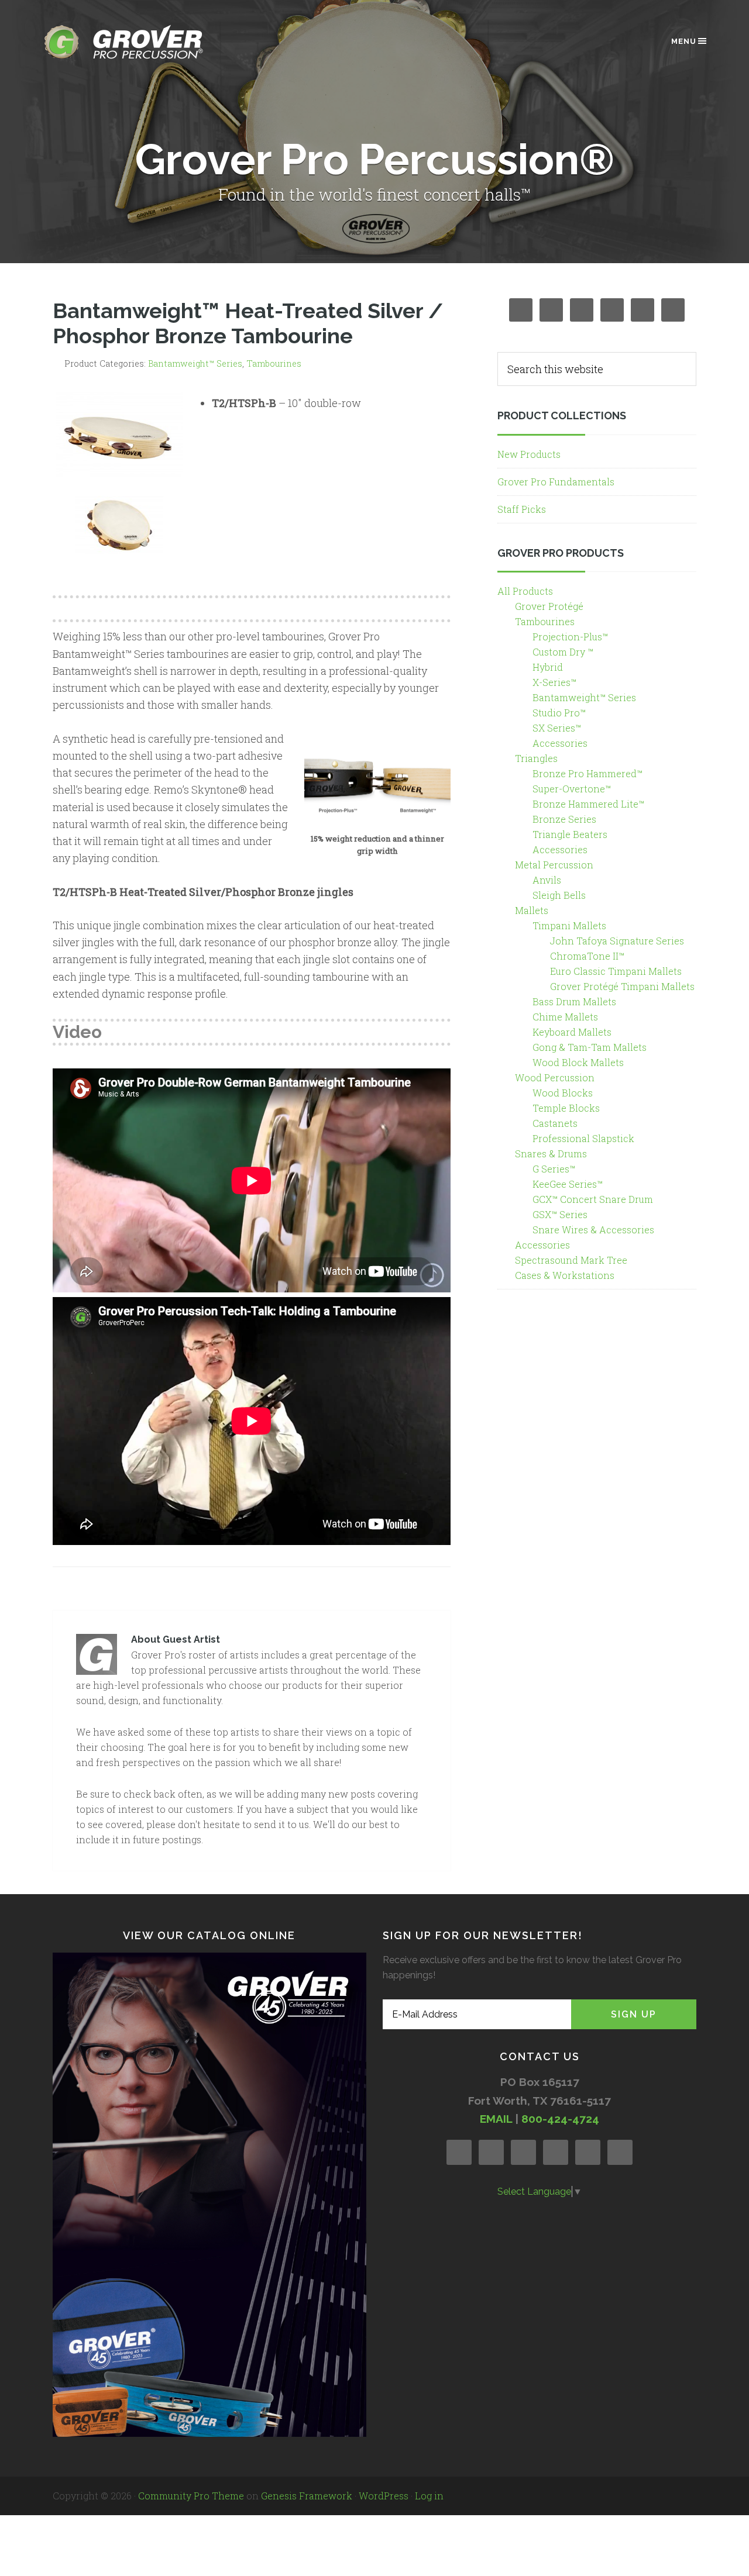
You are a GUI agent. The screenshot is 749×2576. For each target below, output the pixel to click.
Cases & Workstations (565, 1275)
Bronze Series (564, 819)
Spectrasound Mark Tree (571, 1260)
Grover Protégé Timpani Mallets (622, 986)
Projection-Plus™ (570, 637)
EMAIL (496, 2119)
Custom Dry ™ (563, 652)
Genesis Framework (307, 2496)
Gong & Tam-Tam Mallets (590, 1047)
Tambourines (274, 363)
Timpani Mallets (569, 925)
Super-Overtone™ (572, 789)
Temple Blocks (566, 1108)
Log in (429, 2496)
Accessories (560, 743)
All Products (525, 591)
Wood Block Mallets (578, 1062)
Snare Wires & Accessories (593, 1230)
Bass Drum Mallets (574, 1001)
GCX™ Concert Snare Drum (593, 1199)
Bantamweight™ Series (195, 363)
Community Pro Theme (191, 2496)
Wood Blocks (563, 1093)
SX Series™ (557, 728)
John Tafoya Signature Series (617, 941)
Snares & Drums (551, 1153)
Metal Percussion (554, 865)
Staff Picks (522, 509)
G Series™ (554, 1169)
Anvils (547, 880)
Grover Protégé (549, 606)
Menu (684, 41)
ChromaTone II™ (587, 956)
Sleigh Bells (559, 895)
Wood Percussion (555, 1077)
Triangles (536, 758)
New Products (529, 454)
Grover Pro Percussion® (143, 42)
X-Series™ (554, 682)
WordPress (384, 2496)
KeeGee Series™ (568, 1184)
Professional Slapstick (583, 1138)
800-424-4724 (560, 2119)
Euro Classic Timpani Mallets (616, 971)
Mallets (532, 910)
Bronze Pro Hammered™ (587, 773)
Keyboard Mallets (572, 1032)
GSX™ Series (560, 1214)
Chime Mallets (565, 1017)
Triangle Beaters (570, 834)
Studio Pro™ (559, 713)
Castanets (555, 1123)
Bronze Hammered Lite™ (588, 804)
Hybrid (548, 667)
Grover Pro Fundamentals (556, 482)
